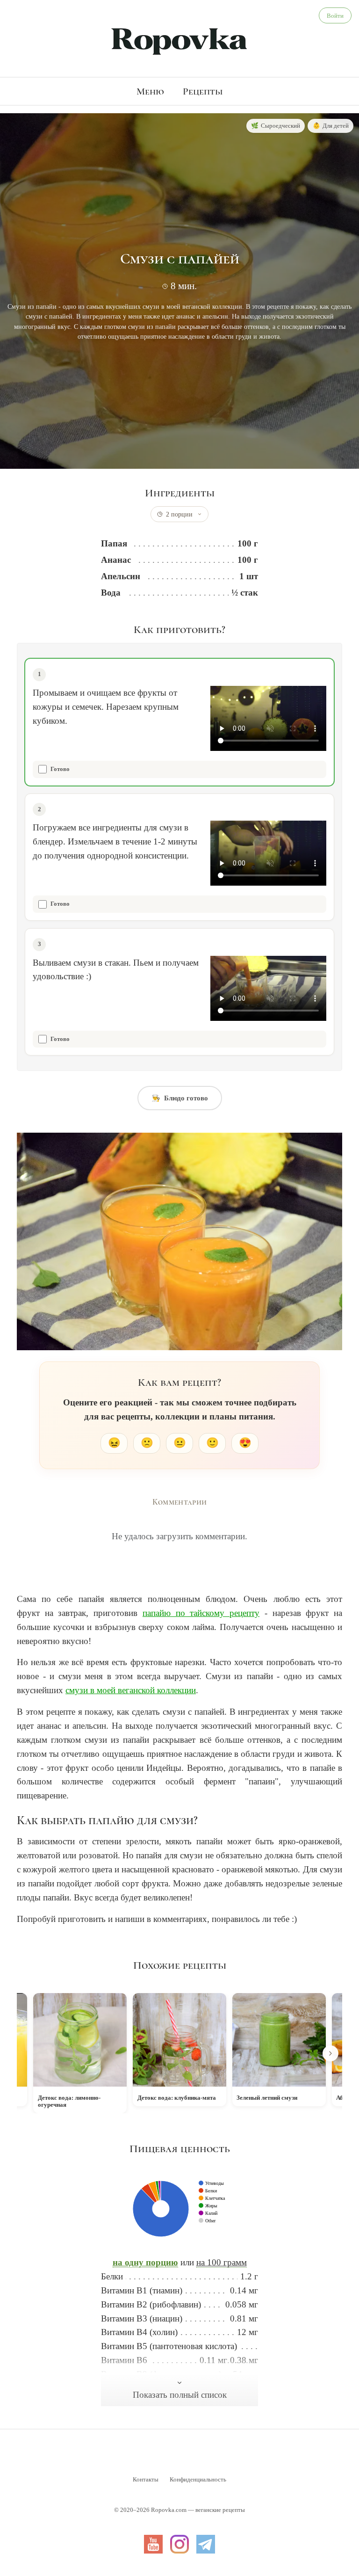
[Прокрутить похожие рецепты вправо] (330, 2053)
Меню (150, 91)
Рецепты (203, 91)
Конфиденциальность (198, 2479)
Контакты (146, 2479)
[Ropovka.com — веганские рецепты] (179, 40)
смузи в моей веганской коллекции (131, 1690)
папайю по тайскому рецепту (201, 1613)
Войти (335, 16)
